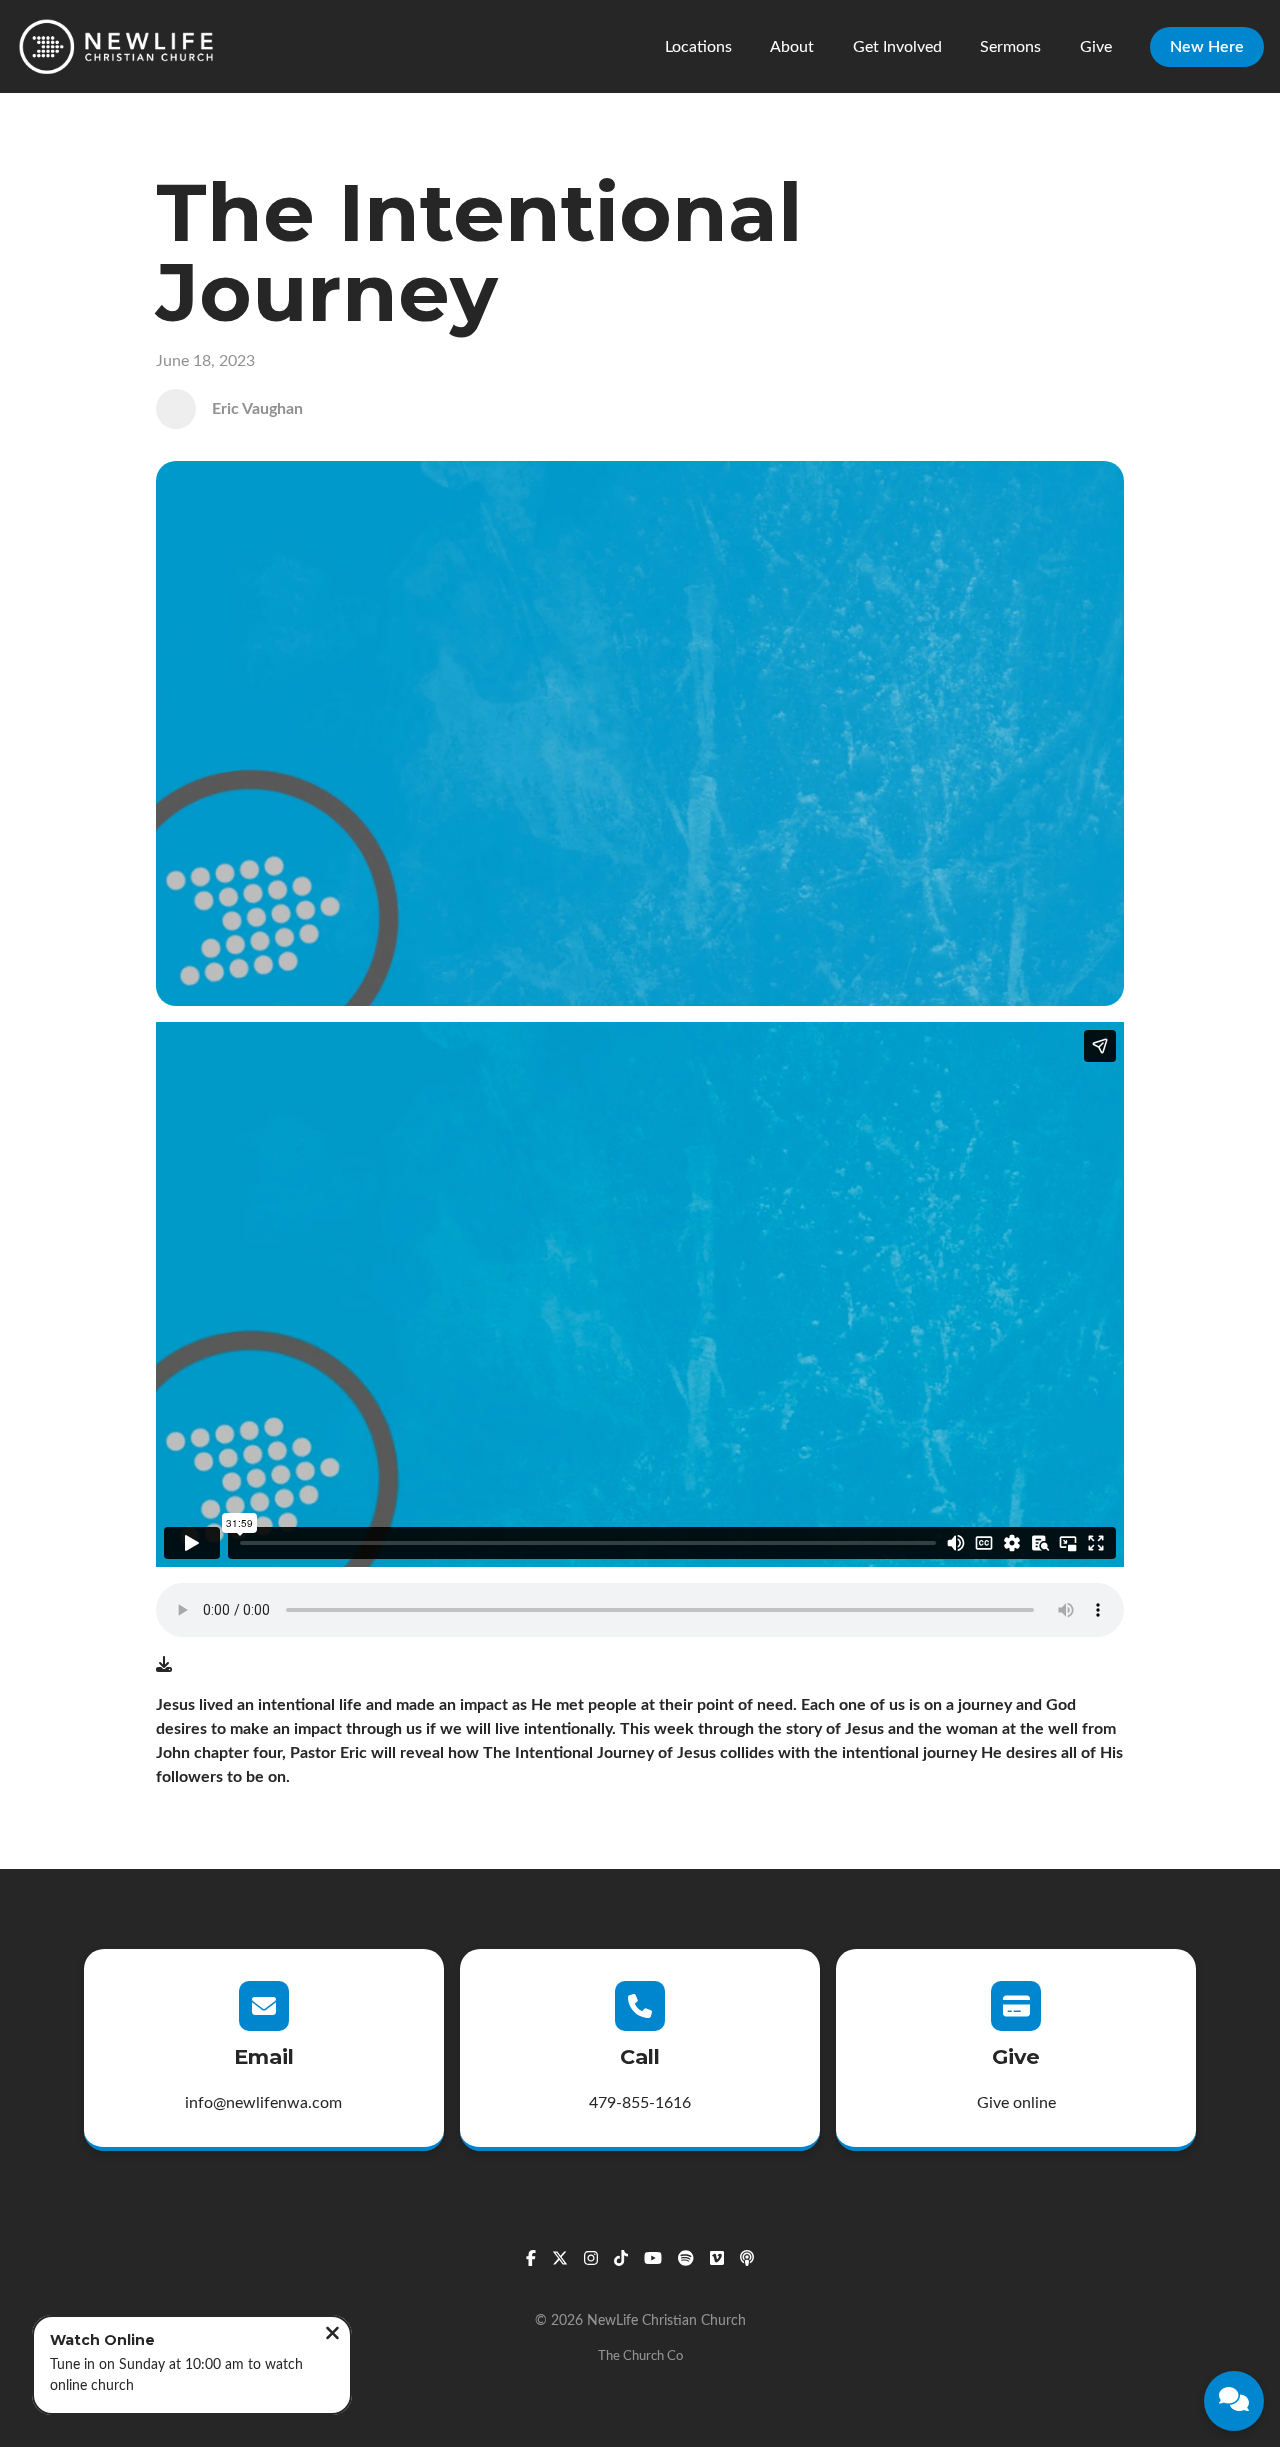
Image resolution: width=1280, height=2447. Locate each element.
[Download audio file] (164, 1665)
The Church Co (640, 2356)
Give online (1016, 2103)
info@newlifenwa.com (263, 2103)
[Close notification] (332, 2335)
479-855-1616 (640, 2103)
